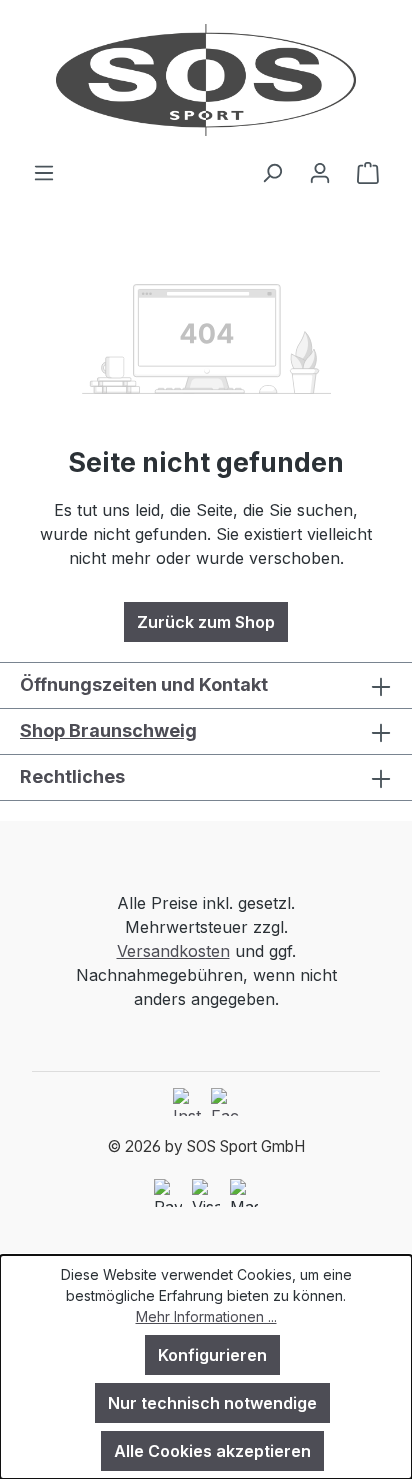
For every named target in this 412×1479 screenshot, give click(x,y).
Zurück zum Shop (206, 622)
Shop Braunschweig (108, 730)
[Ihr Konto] (320, 172)
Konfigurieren (212, 1355)
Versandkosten (173, 951)
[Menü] (44, 172)
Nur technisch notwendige (212, 1403)
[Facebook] (225, 1102)
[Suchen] (272, 172)
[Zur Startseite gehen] (206, 80)
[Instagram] (187, 1102)
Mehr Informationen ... (206, 1316)
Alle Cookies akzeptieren (212, 1451)
